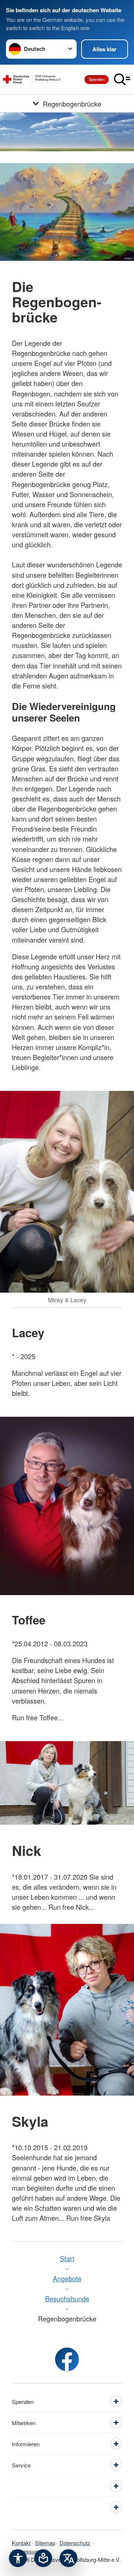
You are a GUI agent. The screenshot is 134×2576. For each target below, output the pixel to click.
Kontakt (21, 2543)
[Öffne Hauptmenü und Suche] (122, 80)
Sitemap (45, 2543)
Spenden (97, 79)
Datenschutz (75, 2543)
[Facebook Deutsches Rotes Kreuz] (67, 2359)
